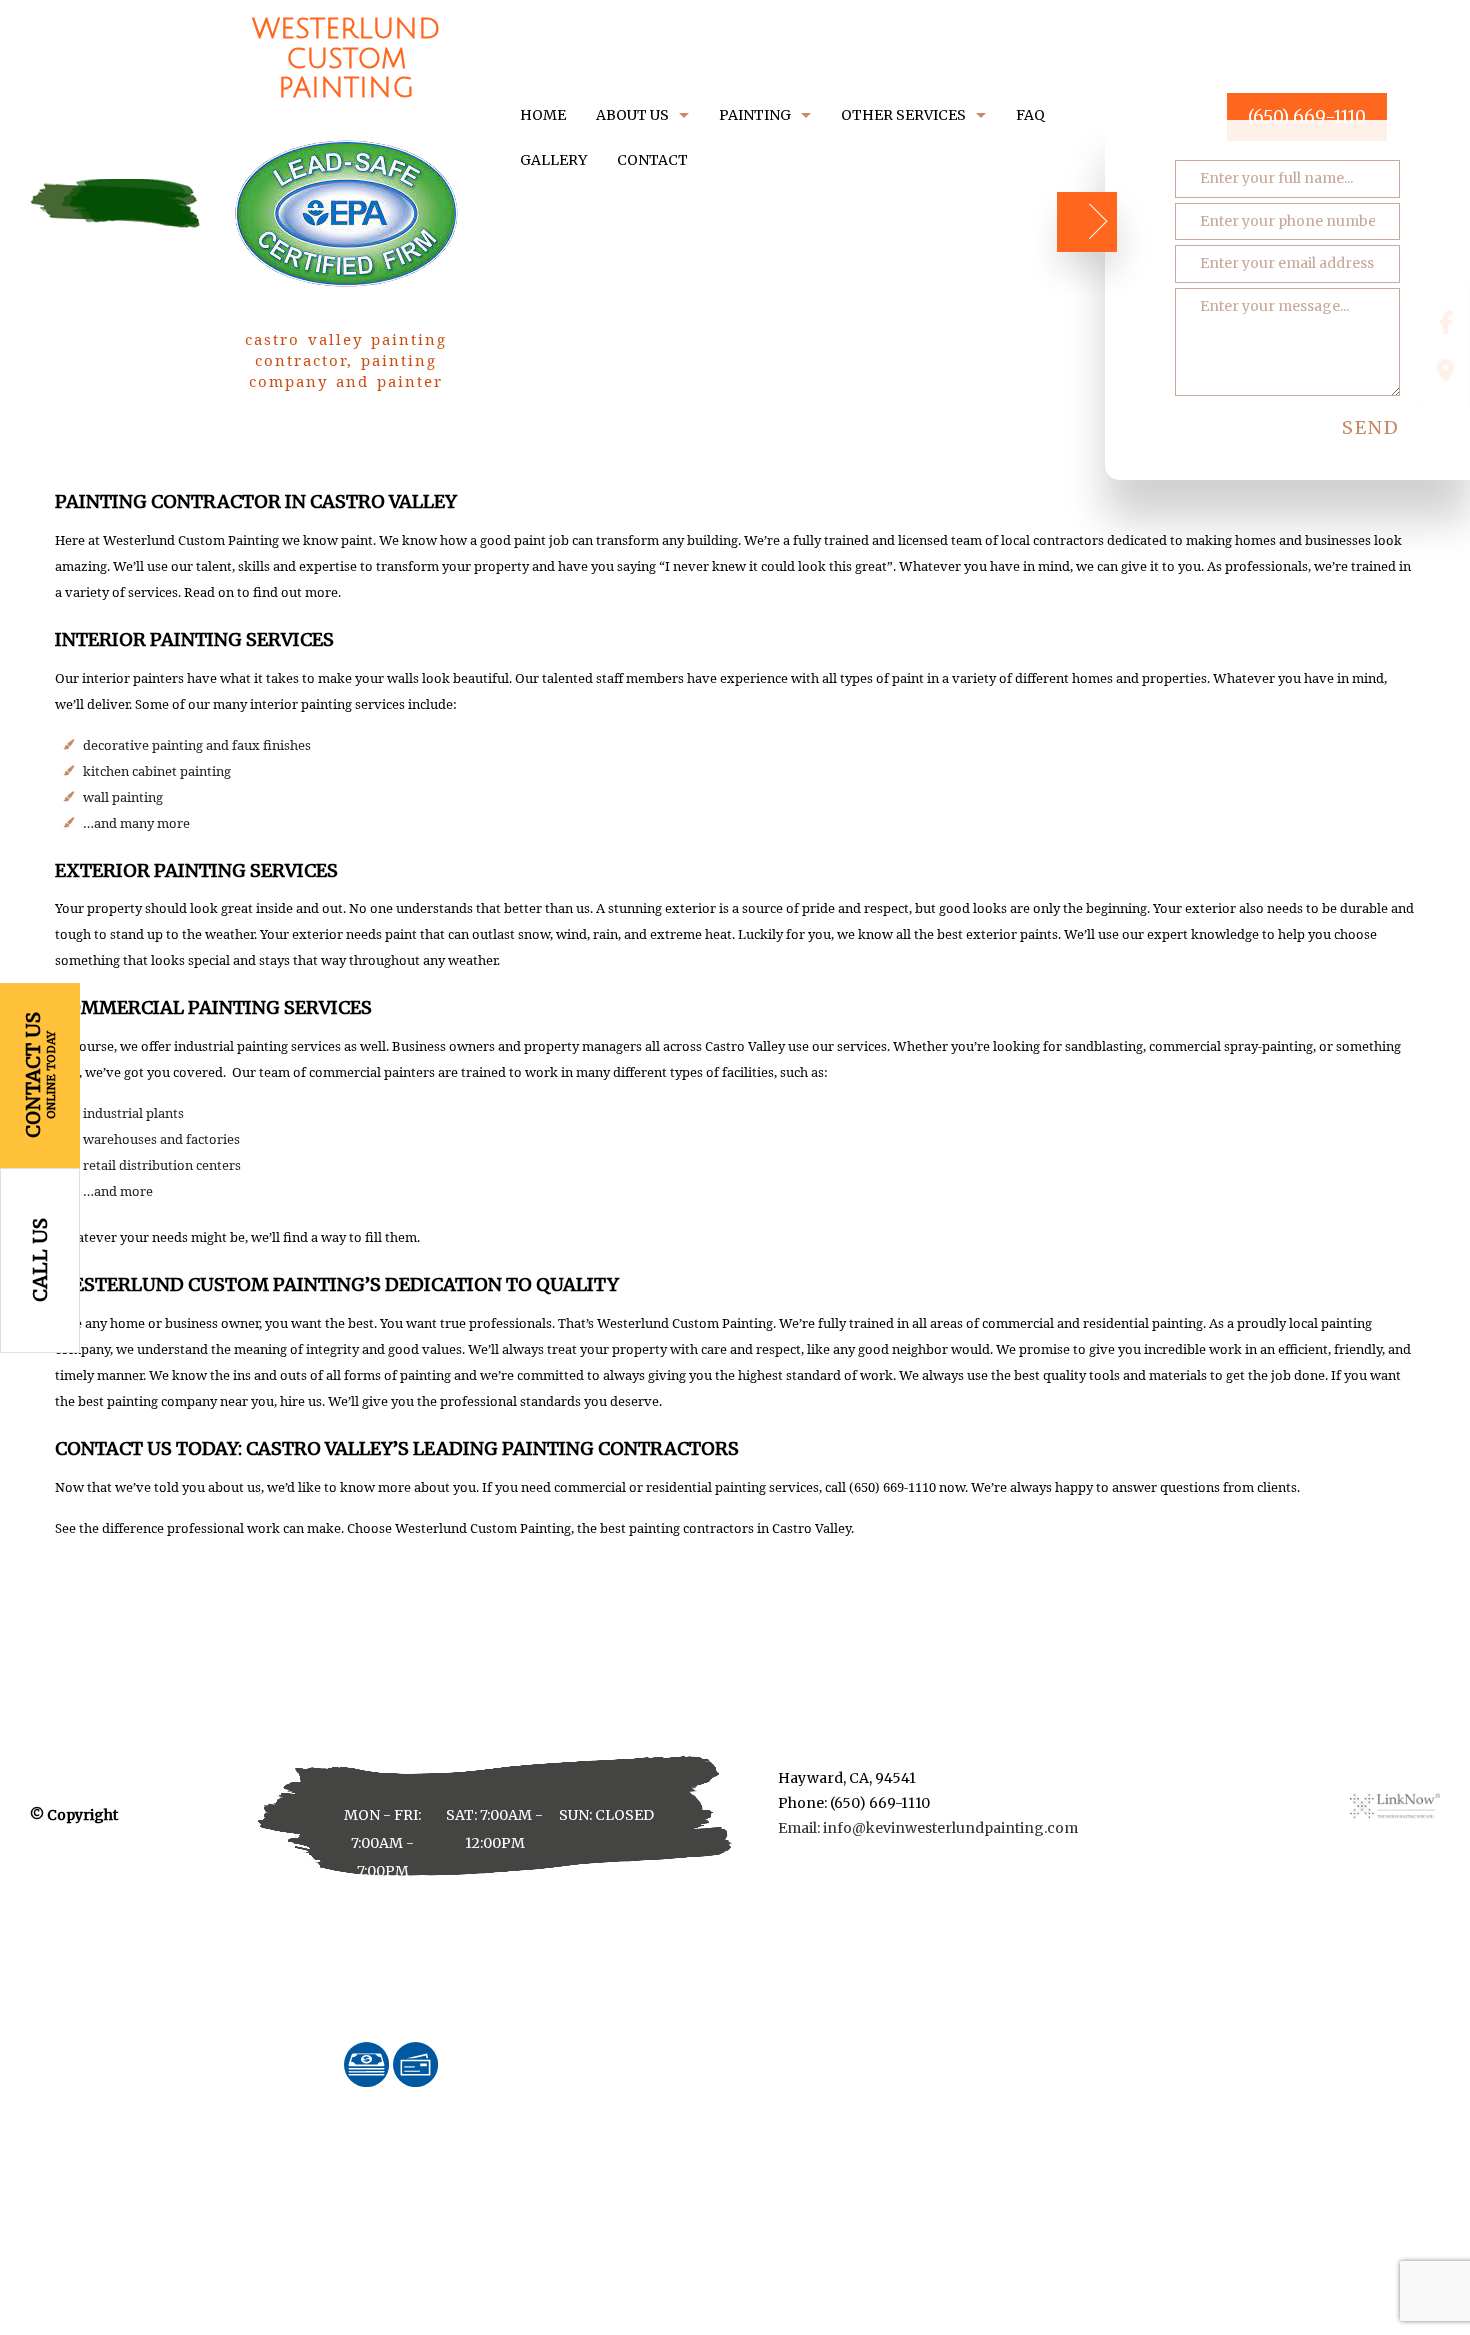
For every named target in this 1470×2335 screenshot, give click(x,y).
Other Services (903, 115)
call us (40, 1260)
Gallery (553, 160)
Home (543, 115)
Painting (755, 115)
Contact (652, 160)
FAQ (1030, 115)
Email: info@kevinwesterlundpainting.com (928, 1828)
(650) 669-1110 (1307, 117)
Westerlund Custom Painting (346, 59)
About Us (632, 115)
